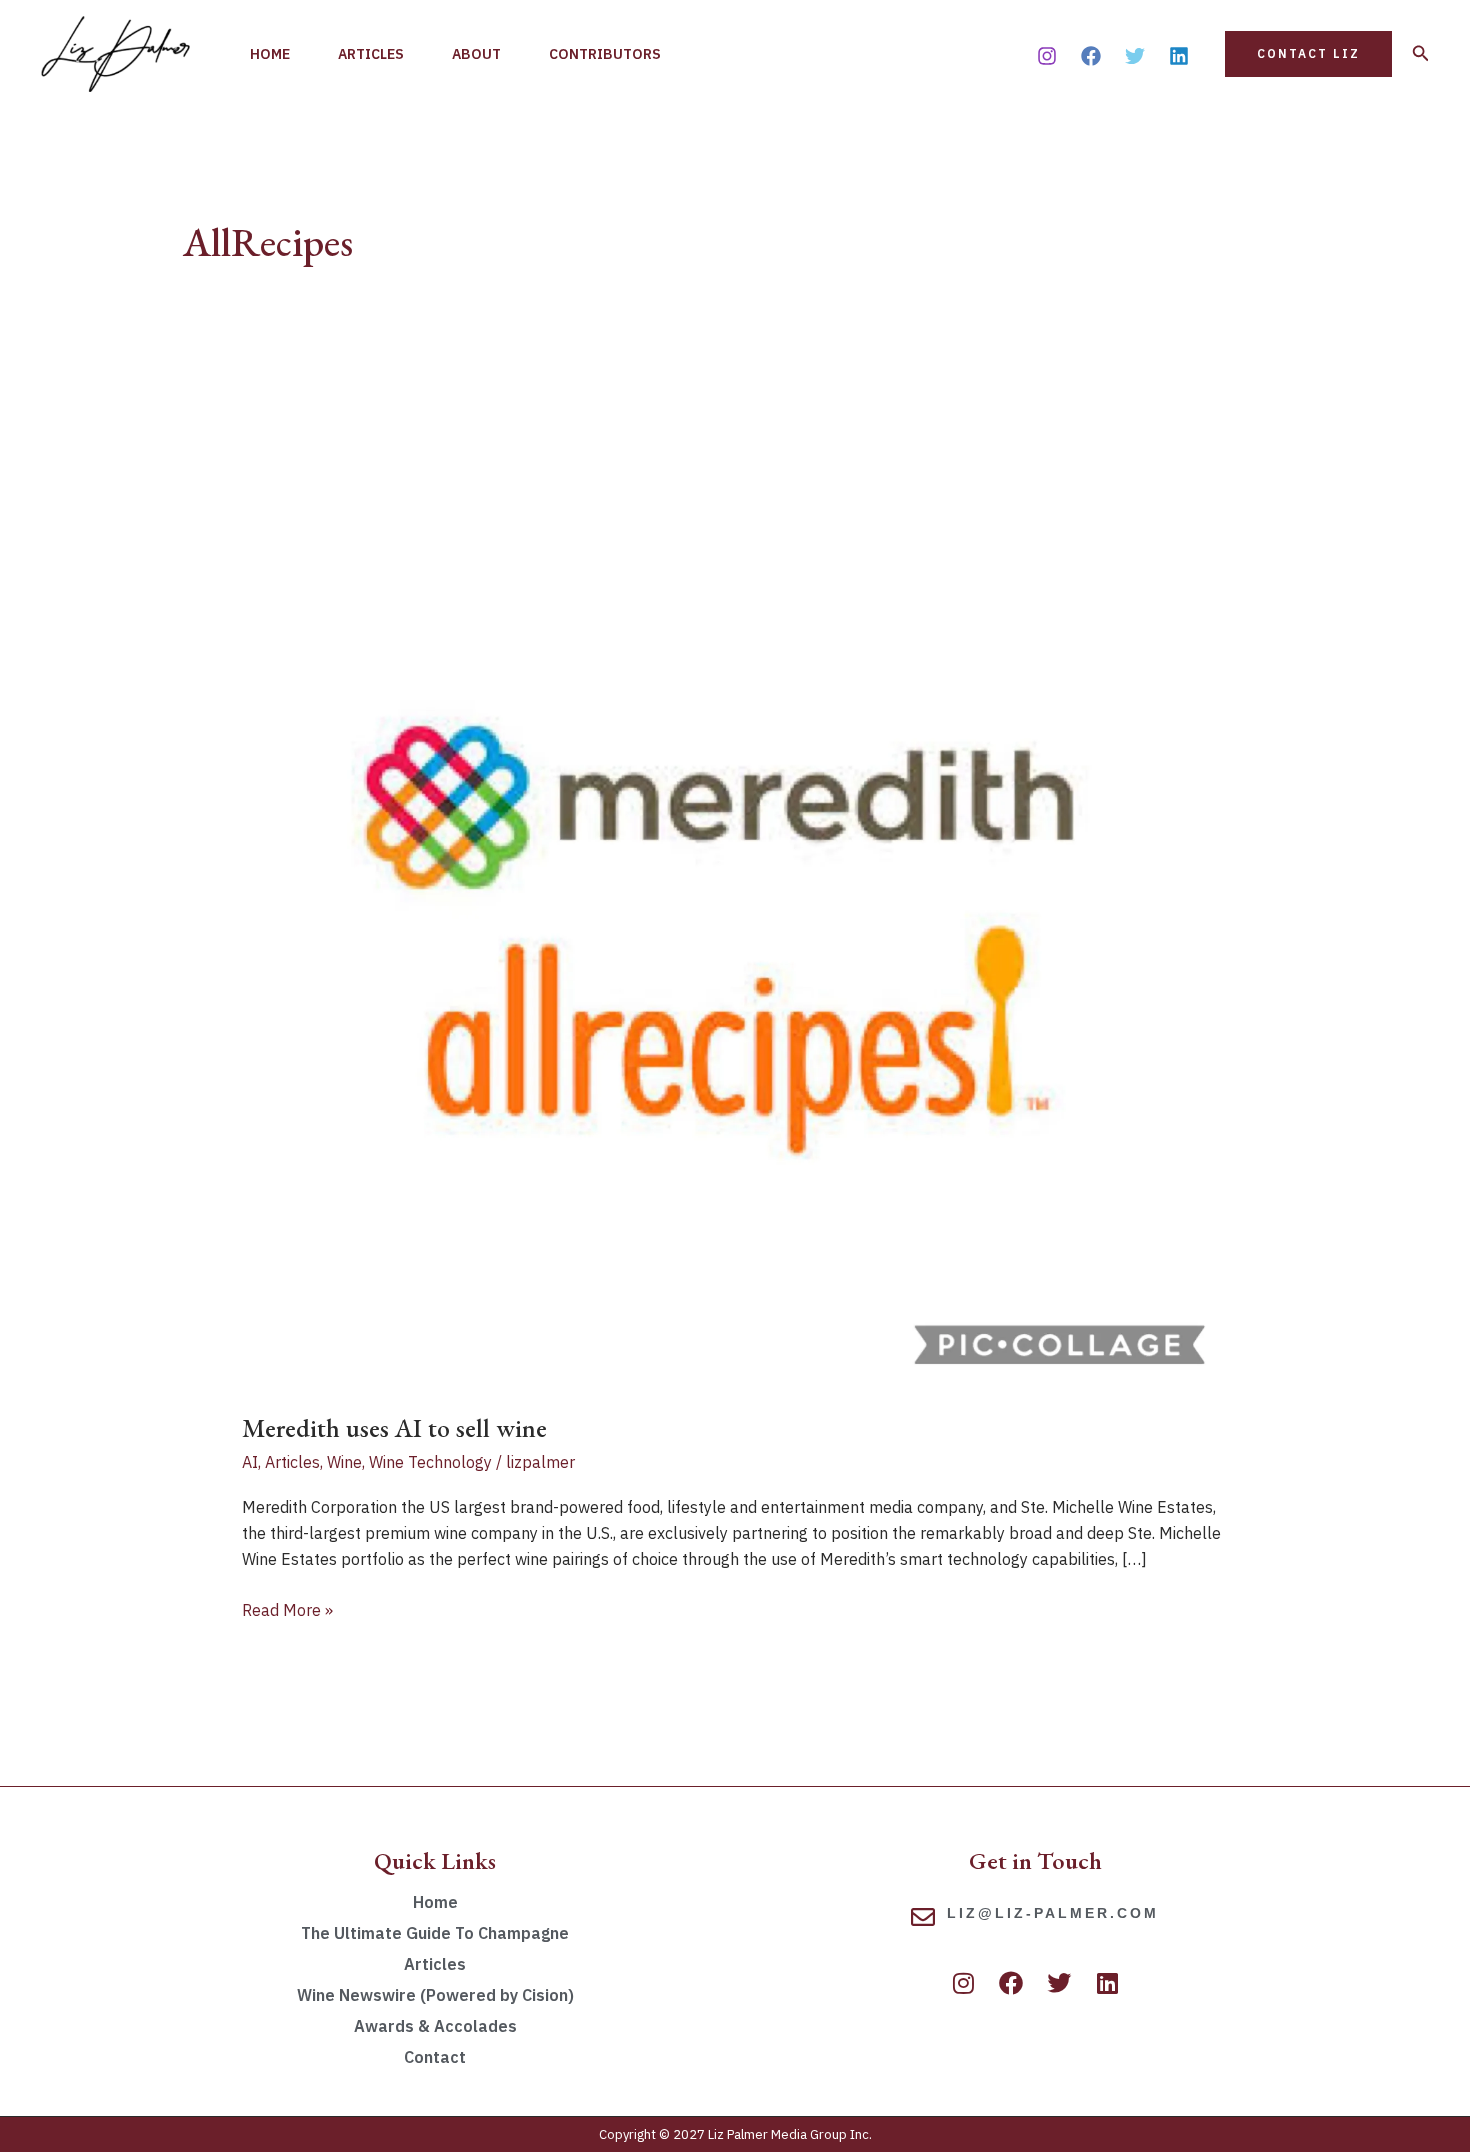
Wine (344, 1462)
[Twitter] (1135, 56)
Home (270, 54)
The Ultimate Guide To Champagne (435, 1933)
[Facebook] (1091, 56)
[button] (1308, 54)
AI (250, 1462)
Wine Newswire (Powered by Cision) (435, 1995)
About (476, 54)
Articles (371, 54)
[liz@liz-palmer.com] (923, 1917)
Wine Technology (430, 1462)
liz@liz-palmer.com (1053, 1913)
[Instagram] (1047, 56)
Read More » (287, 1608)
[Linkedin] (1179, 56)
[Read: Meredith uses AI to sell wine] (735, 893)
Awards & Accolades (435, 2026)
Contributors (605, 54)
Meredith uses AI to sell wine (394, 1428)
